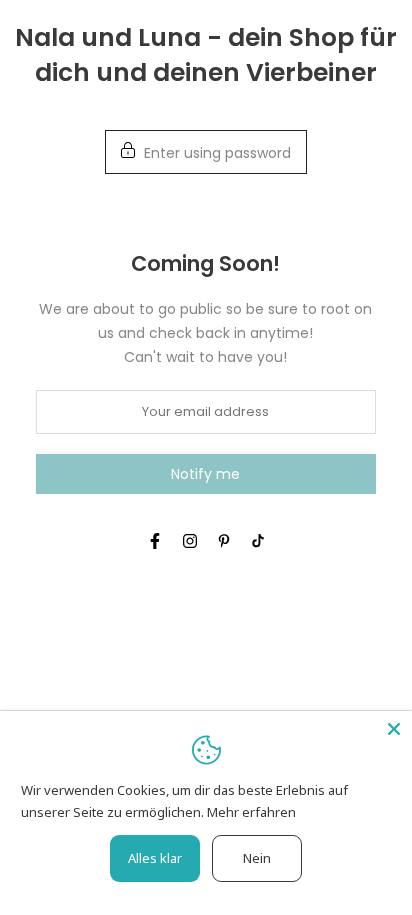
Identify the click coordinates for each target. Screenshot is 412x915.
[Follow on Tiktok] (258, 541)
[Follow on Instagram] (190, 541)
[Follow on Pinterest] (224, 541)
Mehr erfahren (251, 812)
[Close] (394, 729)
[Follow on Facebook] (155, 541)
